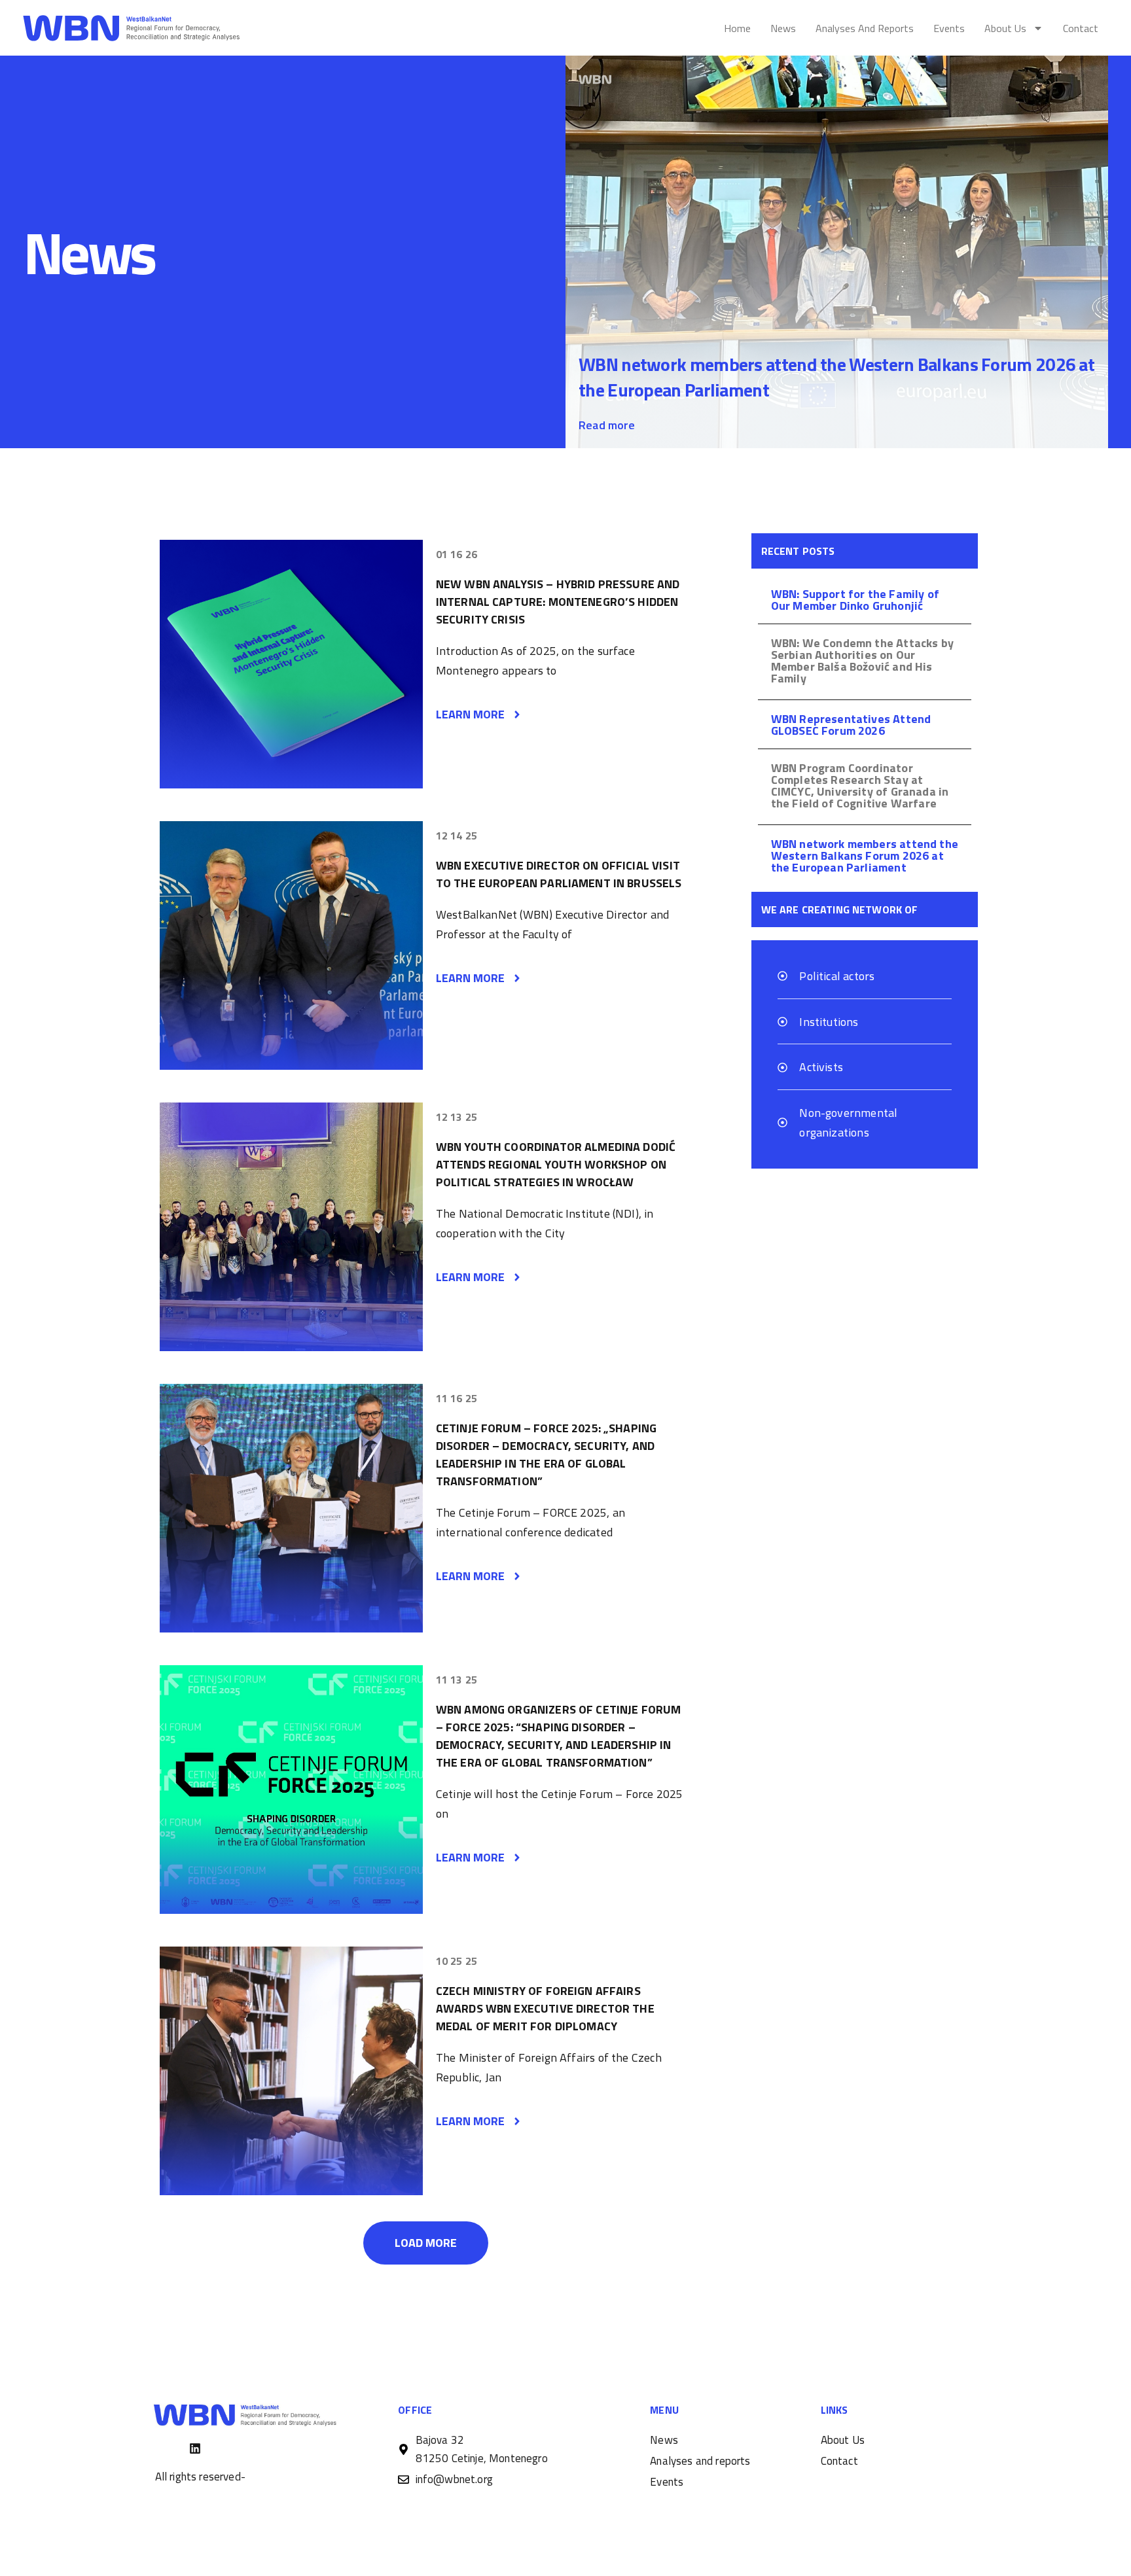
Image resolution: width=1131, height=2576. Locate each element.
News (783, 28)
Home (737, 28)
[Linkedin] (195, 2448)
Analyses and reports (865, 28)
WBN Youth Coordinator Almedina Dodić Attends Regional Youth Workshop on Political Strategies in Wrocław (556, 1164)
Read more (607, 425)
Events (949, 28)
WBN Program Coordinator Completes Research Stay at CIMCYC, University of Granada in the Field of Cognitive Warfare (860, 785)
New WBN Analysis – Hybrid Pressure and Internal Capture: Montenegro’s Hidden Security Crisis (558, 602)
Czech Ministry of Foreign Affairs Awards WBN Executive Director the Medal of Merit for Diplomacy (545, 2008)
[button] (426, 2243)
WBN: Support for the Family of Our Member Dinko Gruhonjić (855, 600)
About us (1005, 28)
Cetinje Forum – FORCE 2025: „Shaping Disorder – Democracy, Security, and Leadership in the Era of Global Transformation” (546, 1455)
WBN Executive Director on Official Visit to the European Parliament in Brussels (559, 874)
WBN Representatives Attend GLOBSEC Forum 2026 (851, 725)
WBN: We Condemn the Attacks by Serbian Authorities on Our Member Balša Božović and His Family (862, 661)
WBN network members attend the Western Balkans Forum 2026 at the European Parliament (836, 377)
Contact (1081, 28)
